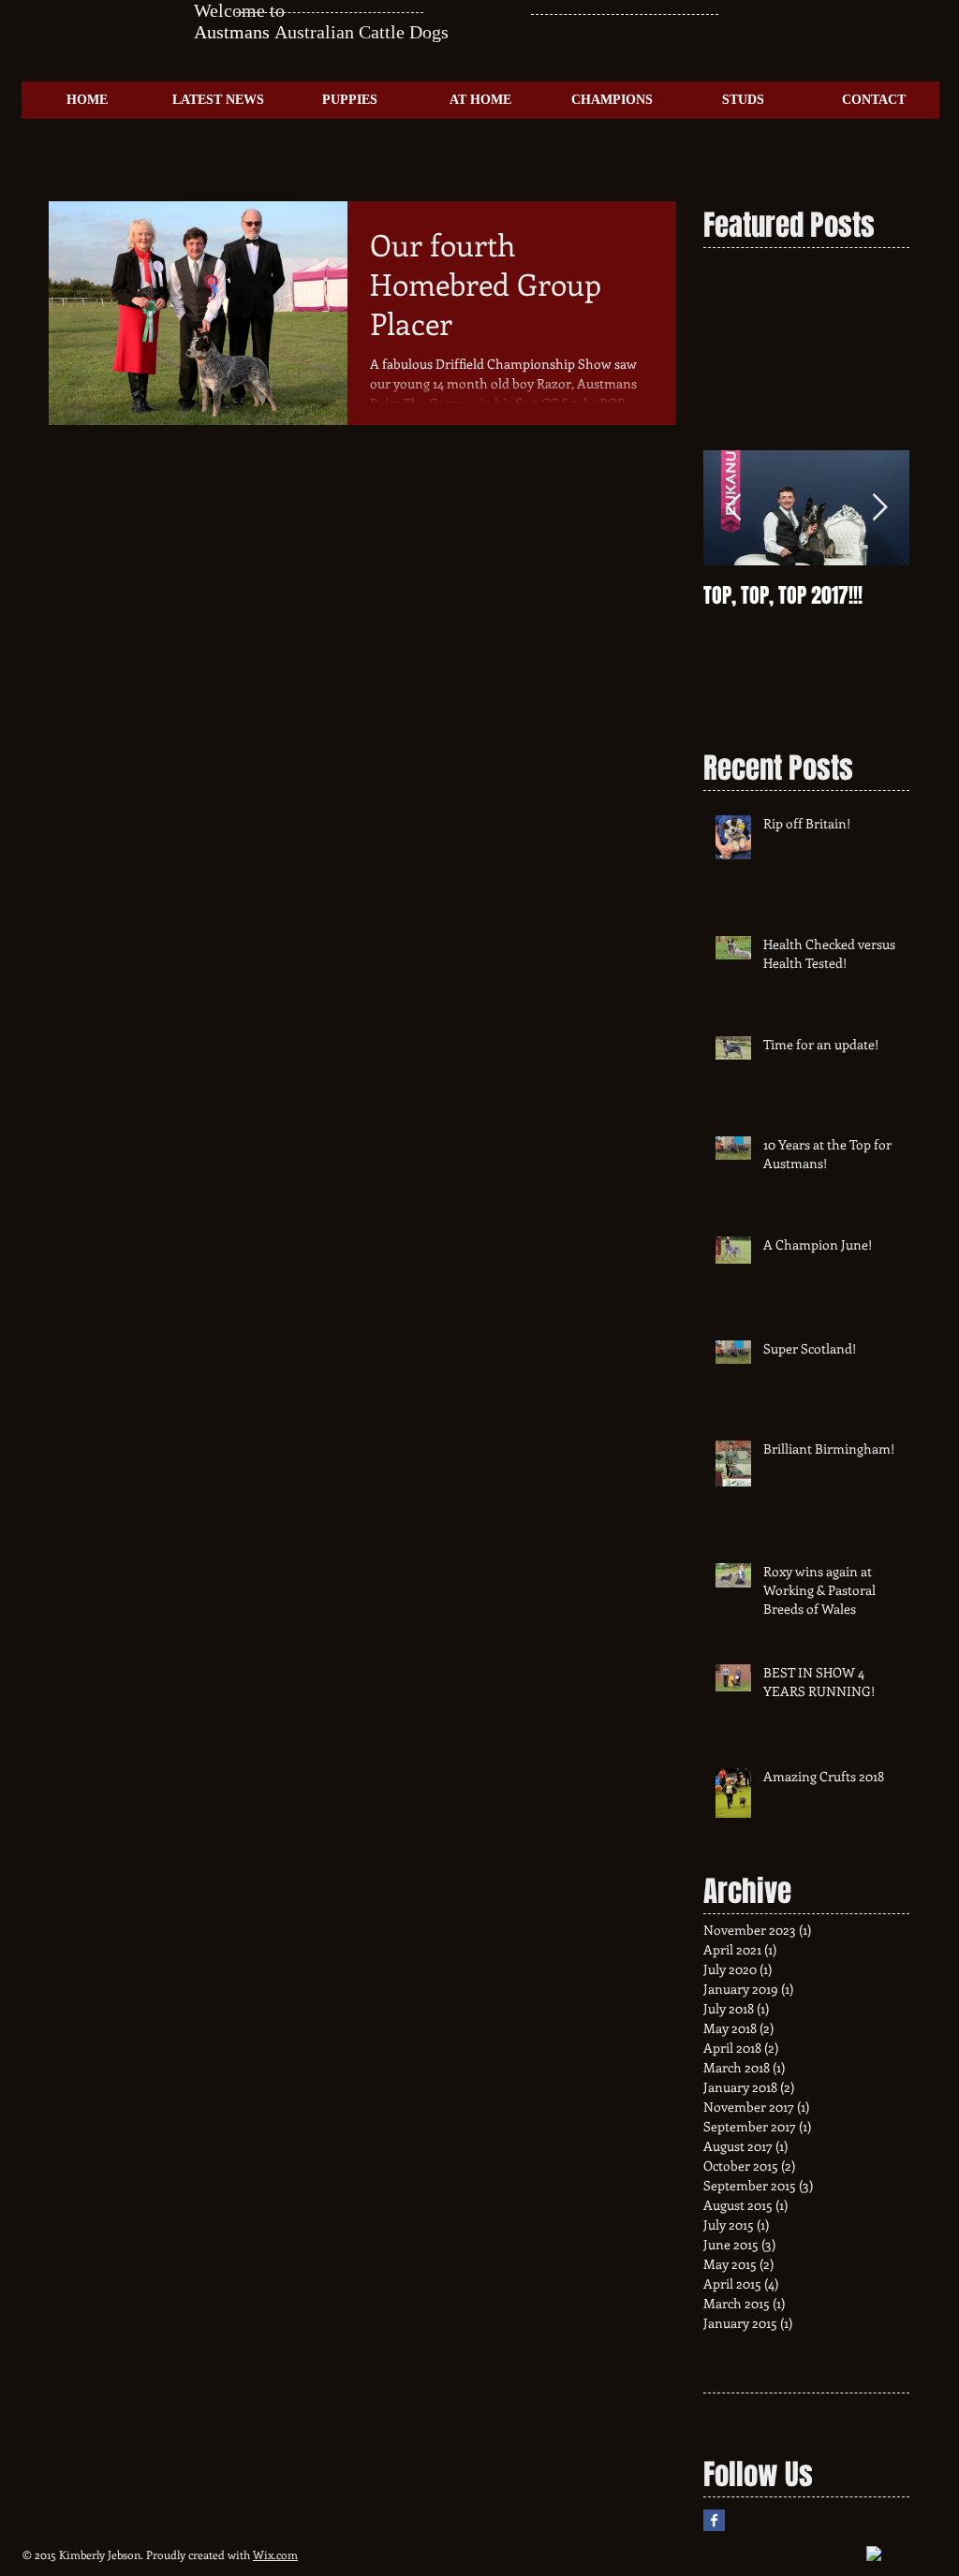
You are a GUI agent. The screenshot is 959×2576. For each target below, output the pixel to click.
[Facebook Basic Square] (714, 2520)
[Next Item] (879, 508)
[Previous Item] (733, 508)
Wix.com (275, 2554)
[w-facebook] (875, 2554)
